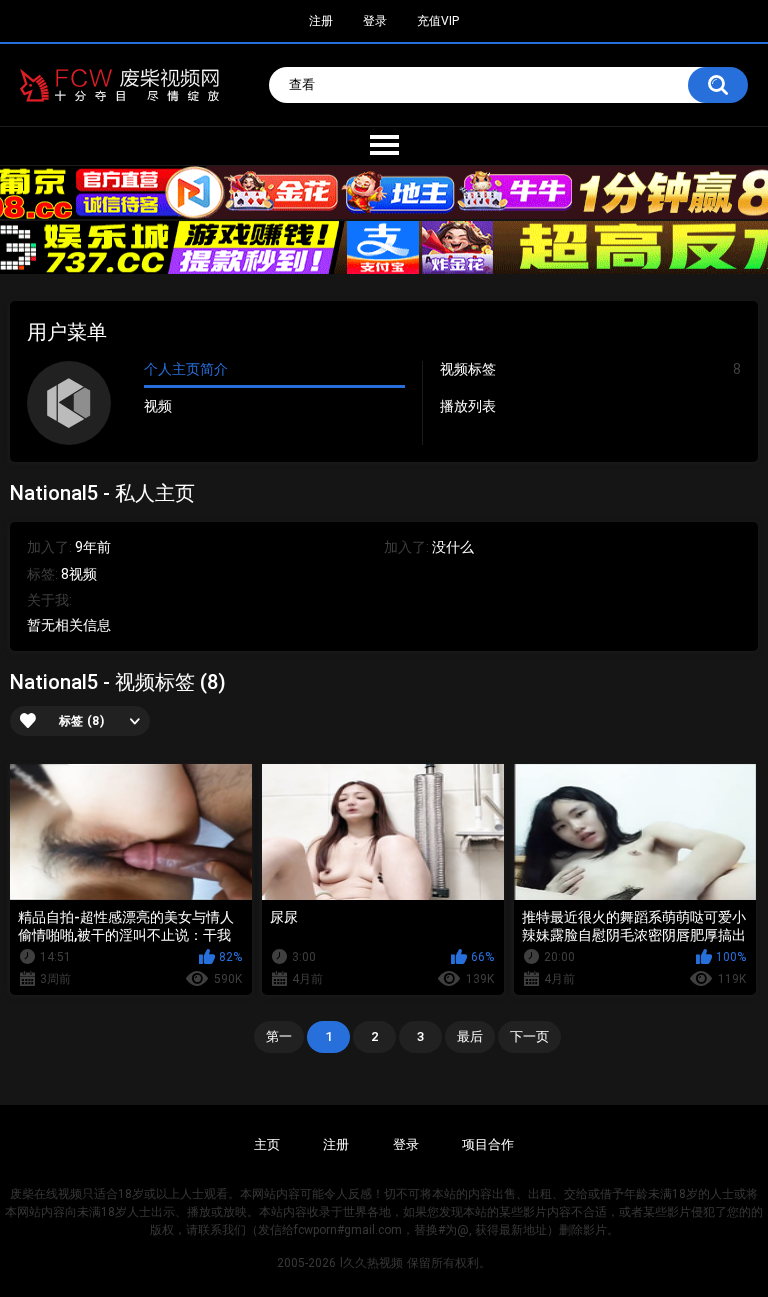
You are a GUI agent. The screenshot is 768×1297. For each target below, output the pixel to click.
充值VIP (438, 21)
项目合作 (488, 1144)
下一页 (529, 1036)
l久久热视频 (371, 1263)
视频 (158, 406)
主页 (267, 1144)
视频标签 (590, 369)
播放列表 (468, 406)
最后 (470, 1036)
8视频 (79, 574)
